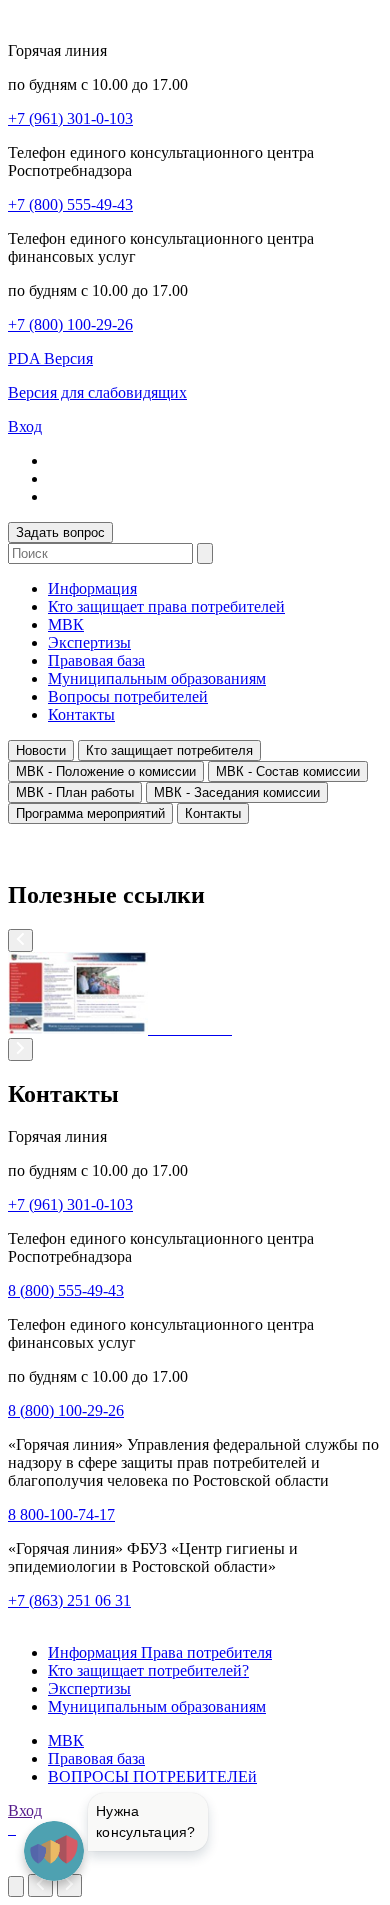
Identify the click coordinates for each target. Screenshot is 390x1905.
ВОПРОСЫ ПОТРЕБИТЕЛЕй (152, 1776)
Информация (92, 588)
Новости (41, 750)
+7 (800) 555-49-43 (70, 204)
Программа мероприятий (90, 813)
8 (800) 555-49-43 (66, 1290)
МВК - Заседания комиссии (237, 792)
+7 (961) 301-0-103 (70, 118)
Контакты (81, 714)
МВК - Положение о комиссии (106, 771)
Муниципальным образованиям (157, 678)
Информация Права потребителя (160, 1652)
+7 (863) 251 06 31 (69, 1600)
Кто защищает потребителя (169, 750)
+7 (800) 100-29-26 (70, 324)
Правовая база (96, 660)
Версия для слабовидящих (97, 392)
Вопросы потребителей (128, 696)
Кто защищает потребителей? (148, 1670)
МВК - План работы (75, 792)
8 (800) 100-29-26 (66, 1410)
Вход (25, 426)
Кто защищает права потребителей (166, 606)
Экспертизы (89, 642)
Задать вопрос (60, 532)
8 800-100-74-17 (61, 1514)
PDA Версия (50, 358)
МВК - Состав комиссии (288, 771)
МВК (66, 624)
